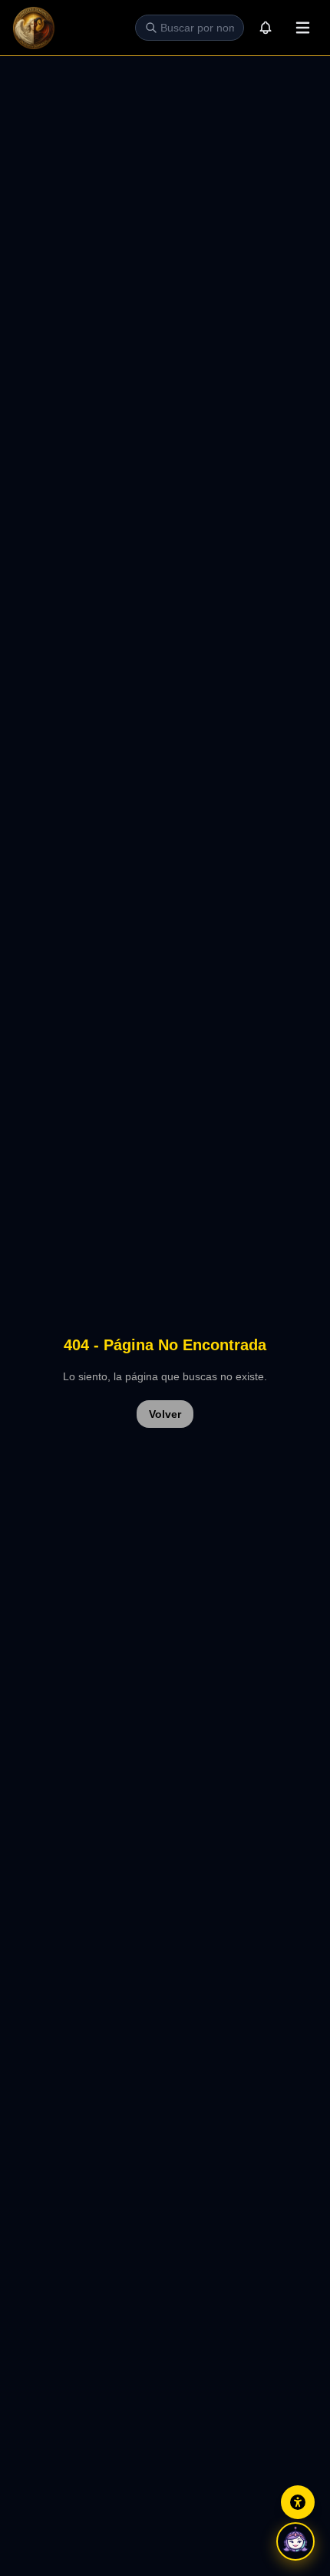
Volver (165, 1414)
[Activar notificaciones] (266, 28)
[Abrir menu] (302, 28)
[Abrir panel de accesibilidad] (298, 2502)
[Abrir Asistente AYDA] (295, 2541)
